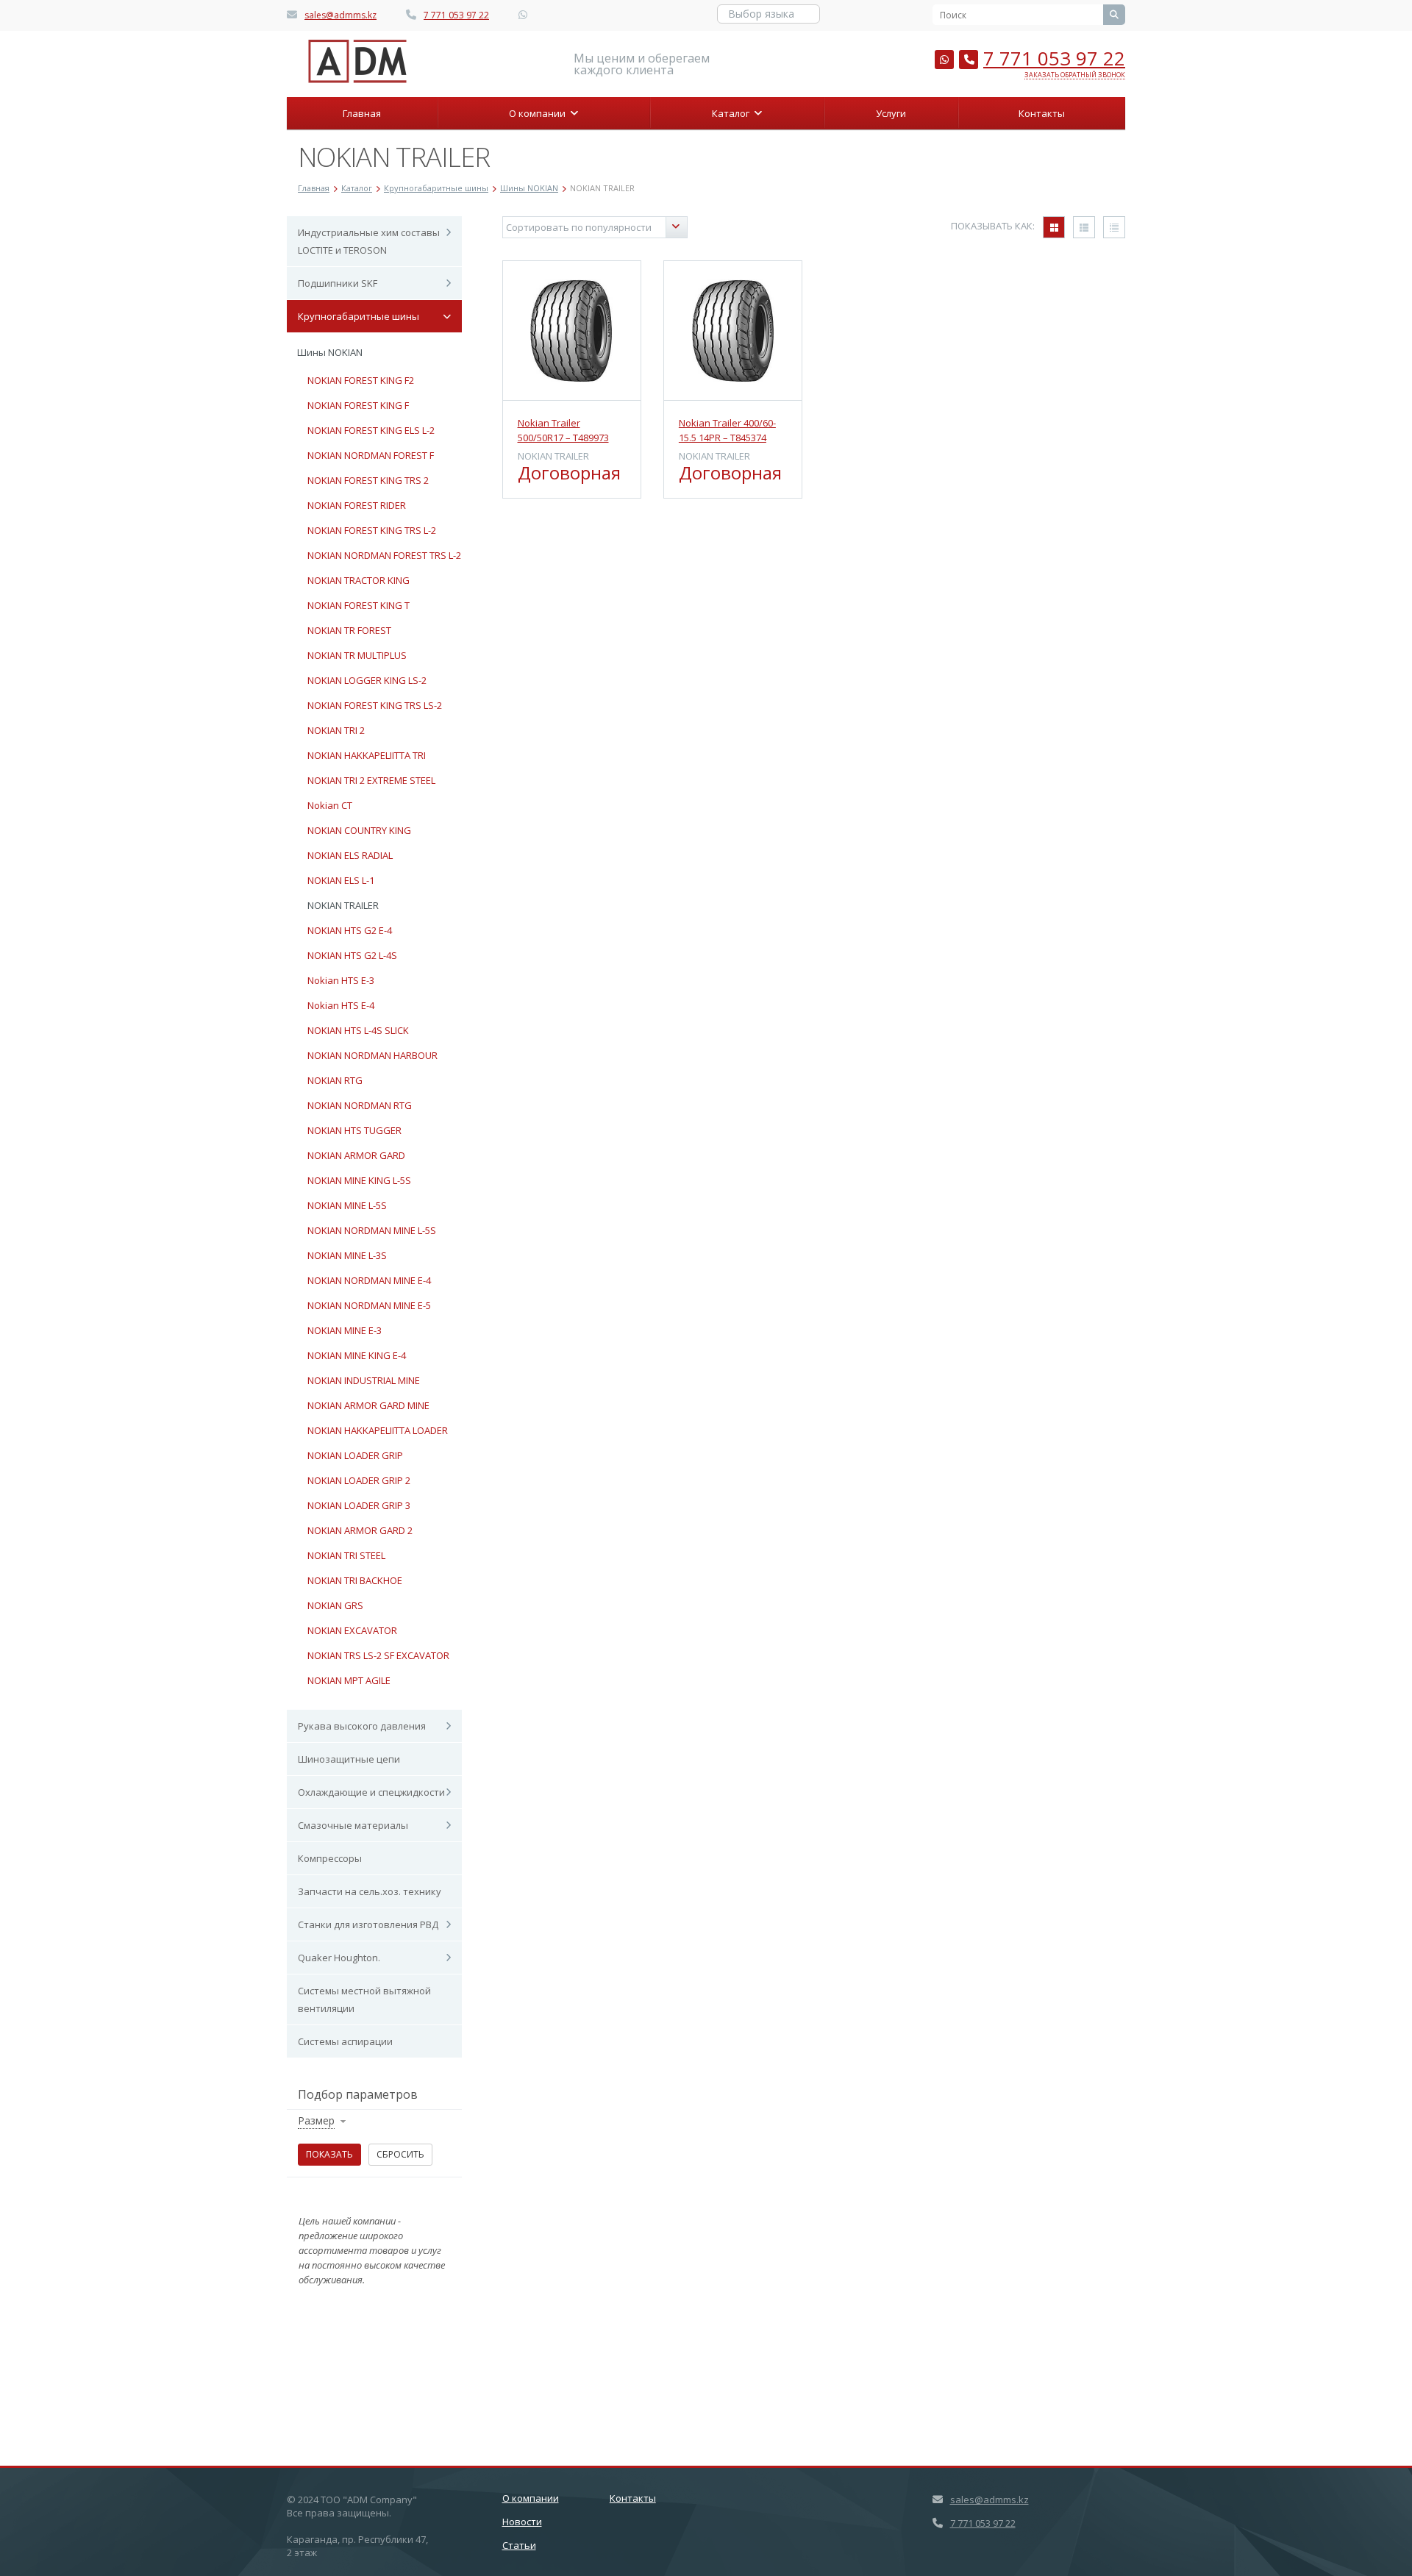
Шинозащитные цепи (349, 1759)
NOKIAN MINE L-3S (347, 1255)
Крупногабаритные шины (359, 316)
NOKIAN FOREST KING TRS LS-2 (375, 705)
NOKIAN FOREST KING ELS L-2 (371, 430)
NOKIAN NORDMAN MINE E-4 (369, 1280)
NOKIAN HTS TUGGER (354, 1130)
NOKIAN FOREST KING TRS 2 (368, 480)
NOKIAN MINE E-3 (345, 1330)
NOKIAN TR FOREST (349, 630)
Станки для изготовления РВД (368, 1924)
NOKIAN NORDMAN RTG (360, 1105)
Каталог (733, 113)
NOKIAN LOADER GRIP (355, 1455)
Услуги (891, 113)
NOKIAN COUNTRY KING (359, 830)
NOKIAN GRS (335, 1605)
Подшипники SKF (338, 283)
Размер (316, 2120)
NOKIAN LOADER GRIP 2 (359, 1480)
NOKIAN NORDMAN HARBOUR (372, 1055)
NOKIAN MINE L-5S (347, 1205)
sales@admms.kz (340, 15)
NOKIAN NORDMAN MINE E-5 (369, 1305)
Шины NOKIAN (330, 352)
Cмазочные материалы (353, 1825)
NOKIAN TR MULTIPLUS (357, 655)
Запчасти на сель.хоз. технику (370, 1891)
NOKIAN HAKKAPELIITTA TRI (367, 755)
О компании (539, 113)
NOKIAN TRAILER (343, 905)
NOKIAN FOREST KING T (359, 605)
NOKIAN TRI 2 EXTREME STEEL (371, 780)
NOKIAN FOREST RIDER (357, 505)
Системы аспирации (345, 2041)
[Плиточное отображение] (1054, 227)
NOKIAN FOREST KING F (358, 405)
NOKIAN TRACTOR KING (359, 580)
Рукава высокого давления (362, 1726)
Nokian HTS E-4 (341, 1005)
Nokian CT (330, 805)
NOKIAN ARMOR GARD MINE (368, 1405)
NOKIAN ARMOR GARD (356, 1155)
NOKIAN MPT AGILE (349, 1680)
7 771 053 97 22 (456, 15)
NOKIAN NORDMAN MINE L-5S (372, 1230)
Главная (362, 113)
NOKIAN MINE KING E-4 (357, 1355)
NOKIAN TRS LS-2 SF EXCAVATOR (378, 1655)
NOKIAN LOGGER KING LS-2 (367, 680)
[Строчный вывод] (1084, 227)
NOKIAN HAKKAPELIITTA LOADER (378, 1430)
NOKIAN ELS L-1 (341, 880)
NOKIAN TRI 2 (336, 730)
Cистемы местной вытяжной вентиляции (364, 1999)
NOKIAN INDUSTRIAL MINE (364, 1380)
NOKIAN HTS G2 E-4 (350, 930)
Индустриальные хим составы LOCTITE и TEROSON (369, 241)
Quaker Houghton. (339, 1958)
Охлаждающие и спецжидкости (371, 1792)
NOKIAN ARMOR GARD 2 (360, 1530)
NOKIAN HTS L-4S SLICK (358, 1030)
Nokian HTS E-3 (341, 980)
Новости (522, 2522)
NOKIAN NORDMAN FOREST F (371, 455)
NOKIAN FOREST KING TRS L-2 (372, 530)
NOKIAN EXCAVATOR (352, 1630)
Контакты (1042, 113)
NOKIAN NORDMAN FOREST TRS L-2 (384, 555)
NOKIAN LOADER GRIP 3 (359, 1505)
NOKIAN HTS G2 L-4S (352, 955)
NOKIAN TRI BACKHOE (355, 1580)
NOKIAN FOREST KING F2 (361, 380)
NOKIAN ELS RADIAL (350, 855)
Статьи (519, 2545)
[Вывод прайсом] (1114, 227)
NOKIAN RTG (335, 1080)
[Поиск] (1114, 15)
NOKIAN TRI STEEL (346, 1555)
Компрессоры (330, 1858)
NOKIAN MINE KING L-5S (359, 1180)
